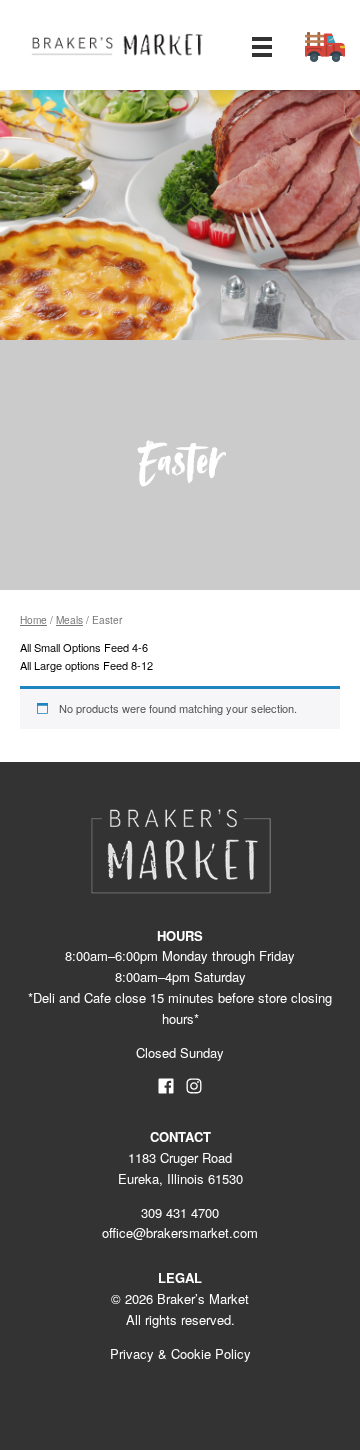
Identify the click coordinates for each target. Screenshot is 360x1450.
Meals (69, 619)
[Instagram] (193, 1089)
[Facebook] (165, 1089)
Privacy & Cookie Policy (180, 1353)
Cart (325, 47)
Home (33, 619)
